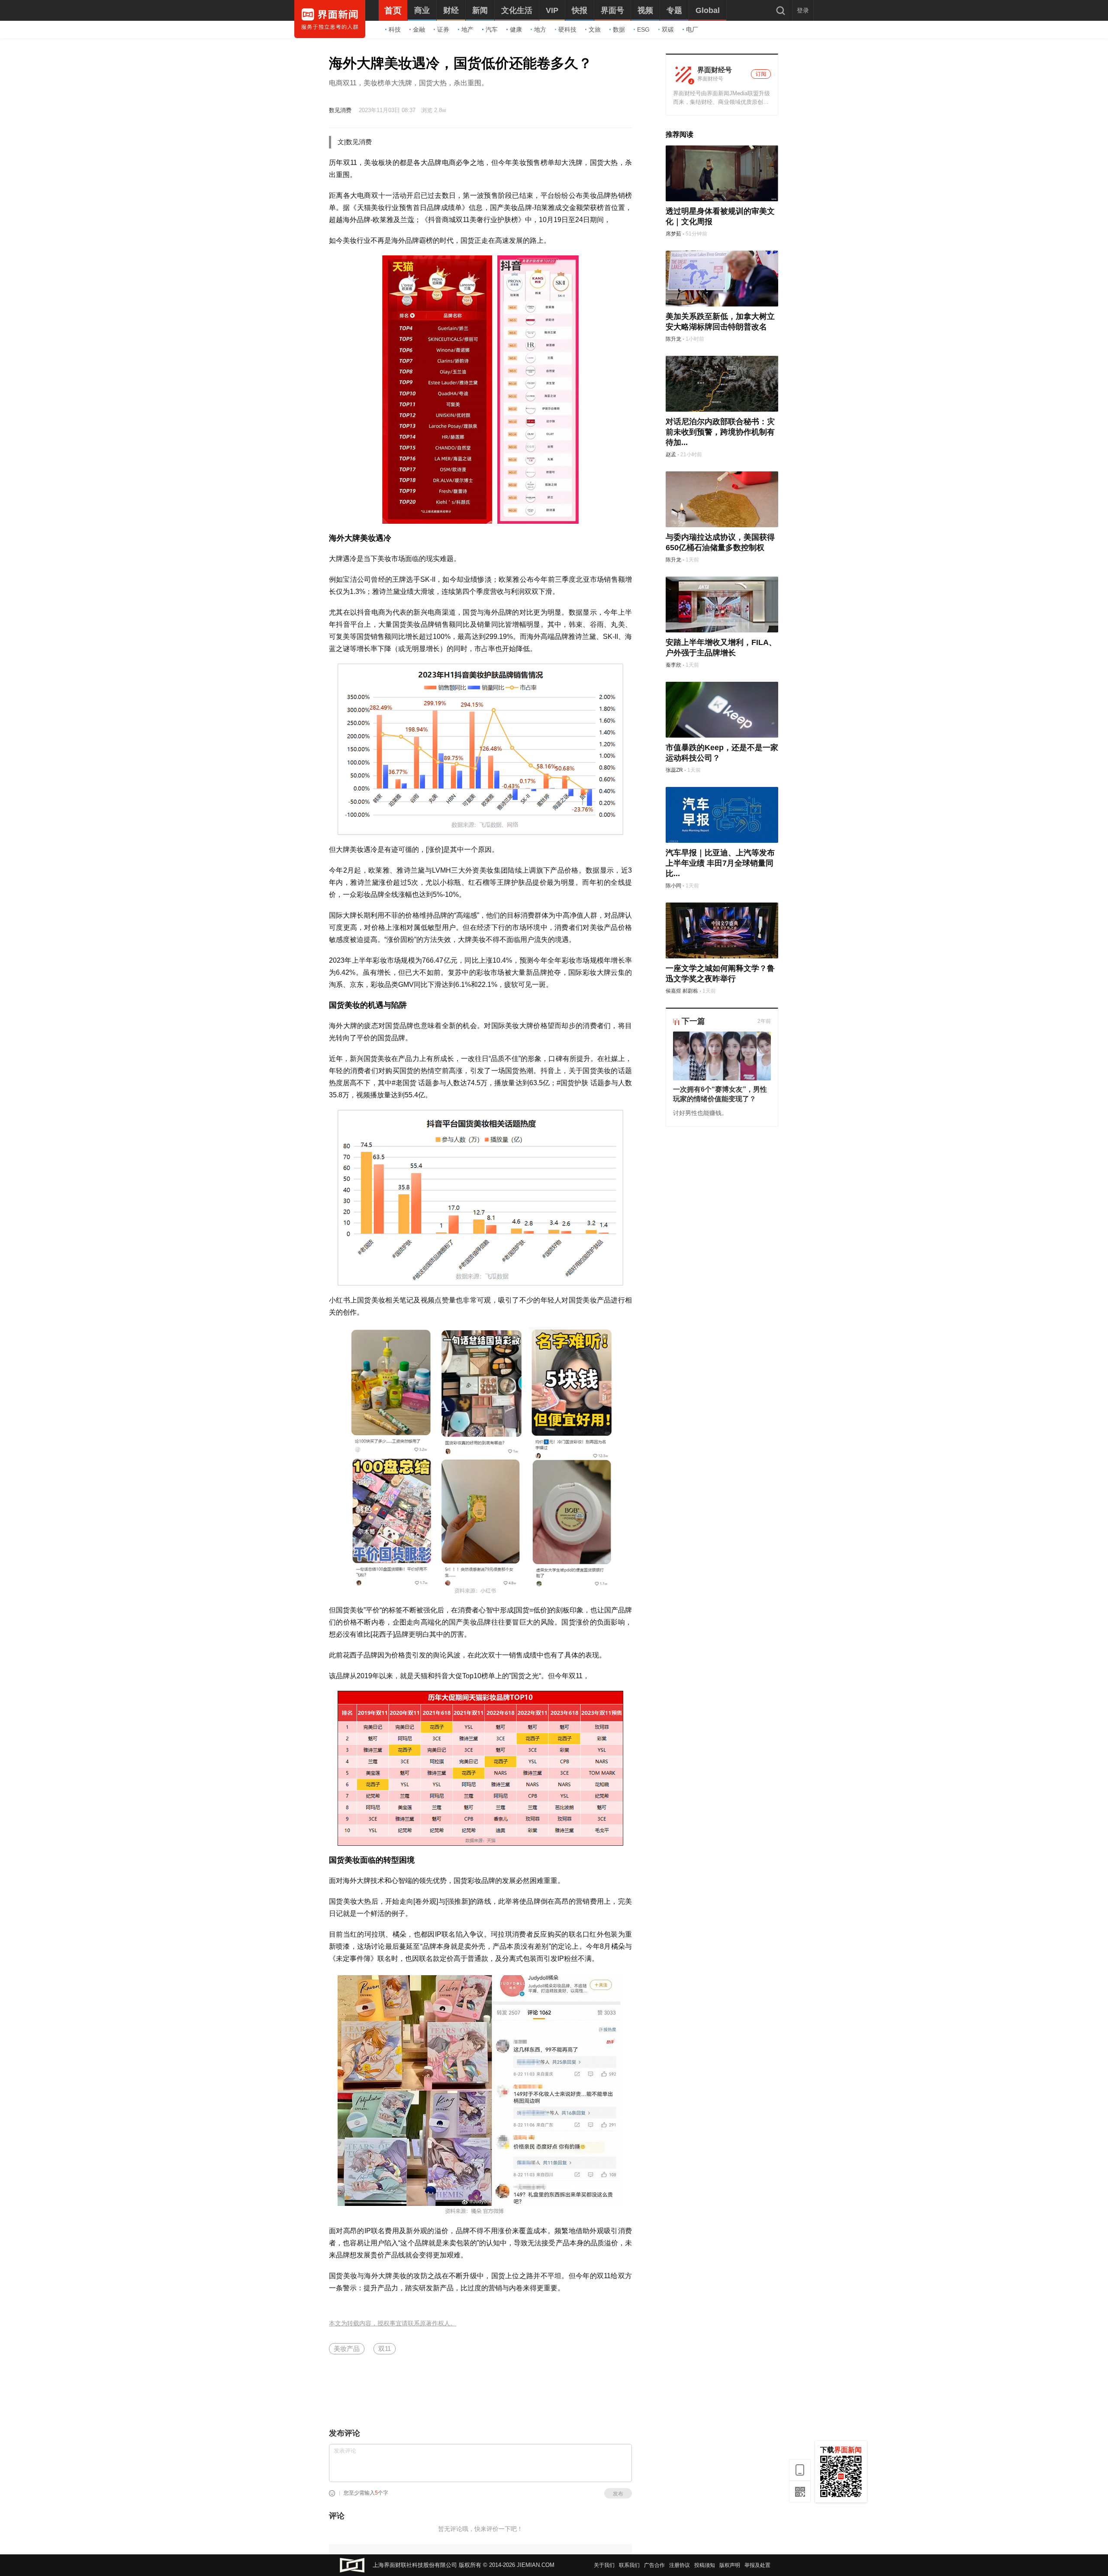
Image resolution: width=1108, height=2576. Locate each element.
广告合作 (654, 2565)
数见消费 (340, 110)
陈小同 (673, 886)
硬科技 (567, 29)
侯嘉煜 (673, 991)
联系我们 (629, 2565)
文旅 (595, 29)
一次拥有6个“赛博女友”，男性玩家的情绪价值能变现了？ (720, 1094)
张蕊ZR (674, 770)
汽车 (492, 29)
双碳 (668, 29)
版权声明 (730, 2565)
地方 (540, 29)
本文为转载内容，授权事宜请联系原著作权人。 (393, 2323)
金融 (419, 29)
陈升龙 (673, 339)
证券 (443, 29)
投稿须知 (705, 2565)
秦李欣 (673, 665)
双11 (385, 2349)
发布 (618, 2494)
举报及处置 (757, 2565)
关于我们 (604, 2565)
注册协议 (680, 2565)
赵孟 (671, 455)
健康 (516, 29)
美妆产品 (347, 2349)
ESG (643, 29)
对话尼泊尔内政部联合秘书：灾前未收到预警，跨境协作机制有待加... (720, 432)
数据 (619, 29)
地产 (467, 29)
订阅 (761, 74)
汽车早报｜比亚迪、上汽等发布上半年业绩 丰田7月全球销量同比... (720, 863)
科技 (395, 29)
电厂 (692, 29)
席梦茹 (673, 234)
